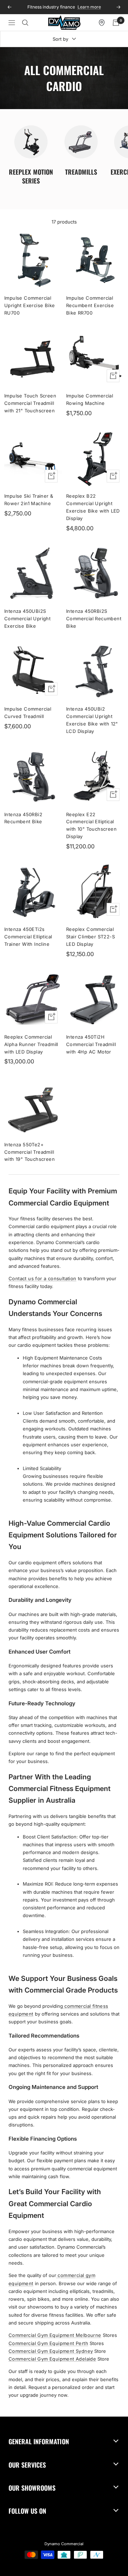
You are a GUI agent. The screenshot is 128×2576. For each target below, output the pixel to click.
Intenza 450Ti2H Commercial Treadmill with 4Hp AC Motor (91, 1044)
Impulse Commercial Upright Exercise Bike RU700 (30, 305)
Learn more (86, 7)
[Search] (25, 23)
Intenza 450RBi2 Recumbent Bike (23, 818)
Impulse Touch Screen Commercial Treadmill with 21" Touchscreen (30, 403)
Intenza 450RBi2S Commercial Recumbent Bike (94, 618)
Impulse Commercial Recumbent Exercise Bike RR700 (90, 305)
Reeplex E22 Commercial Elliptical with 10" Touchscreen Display (91, 825)
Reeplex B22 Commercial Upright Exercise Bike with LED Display (93, 507)
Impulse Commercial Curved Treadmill (28, 713)
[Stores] (102, 23)
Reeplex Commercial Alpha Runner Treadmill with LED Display (31, 1044)
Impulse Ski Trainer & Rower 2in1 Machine (29, 500)
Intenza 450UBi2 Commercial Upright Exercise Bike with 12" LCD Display (92, 720)
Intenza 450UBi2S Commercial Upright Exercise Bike (27, 618)
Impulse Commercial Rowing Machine (90, 399)
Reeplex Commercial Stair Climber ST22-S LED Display (90, 937)
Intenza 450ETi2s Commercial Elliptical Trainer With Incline (28, 937)
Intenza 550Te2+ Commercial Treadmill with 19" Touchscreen (30, 1152)
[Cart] (116, 23)
